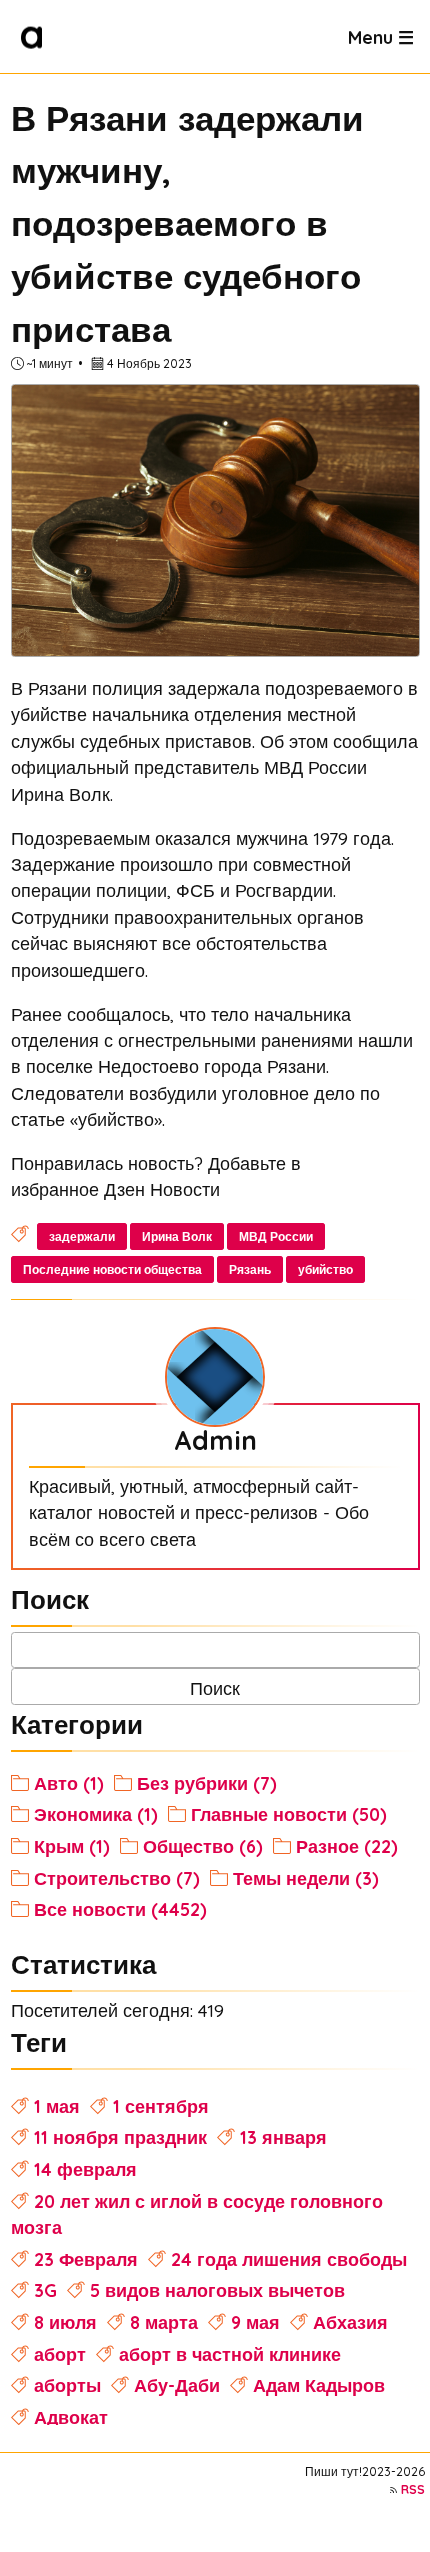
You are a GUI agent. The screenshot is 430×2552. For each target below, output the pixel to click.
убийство (325, 1269)
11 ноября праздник (120, 2137)
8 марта (164, 2322)
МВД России (276, 1236)
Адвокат (71, 2417)
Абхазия (350, 2322)
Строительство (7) (117, 1878)
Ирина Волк (177, 1236)
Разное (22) (347, 1846)
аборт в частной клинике (230, 2354)
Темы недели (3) (306, 1878)
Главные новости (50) (289, 1814)
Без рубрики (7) (207, 1783)
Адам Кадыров (319, 2385)
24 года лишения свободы (289, 2259)
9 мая (255, 2322)
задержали (82, 1236)
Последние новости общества (112, 1269)
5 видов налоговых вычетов (217, 2290)
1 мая (57, 2106)
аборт (60, 2354)
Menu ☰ (381, 36)
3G (45, 2290)
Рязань (250, 1269)
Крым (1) (72, 1846)
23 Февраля (86, 2259)
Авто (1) (69, 1783)
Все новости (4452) (120, 1909)
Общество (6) (203, 1846)
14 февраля (85, 2169)
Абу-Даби (177, 2385)
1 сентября (161, 2106)
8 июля (65, 2322)
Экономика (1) (96, 1814)
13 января (283, 2137)
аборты (67, 2385)
